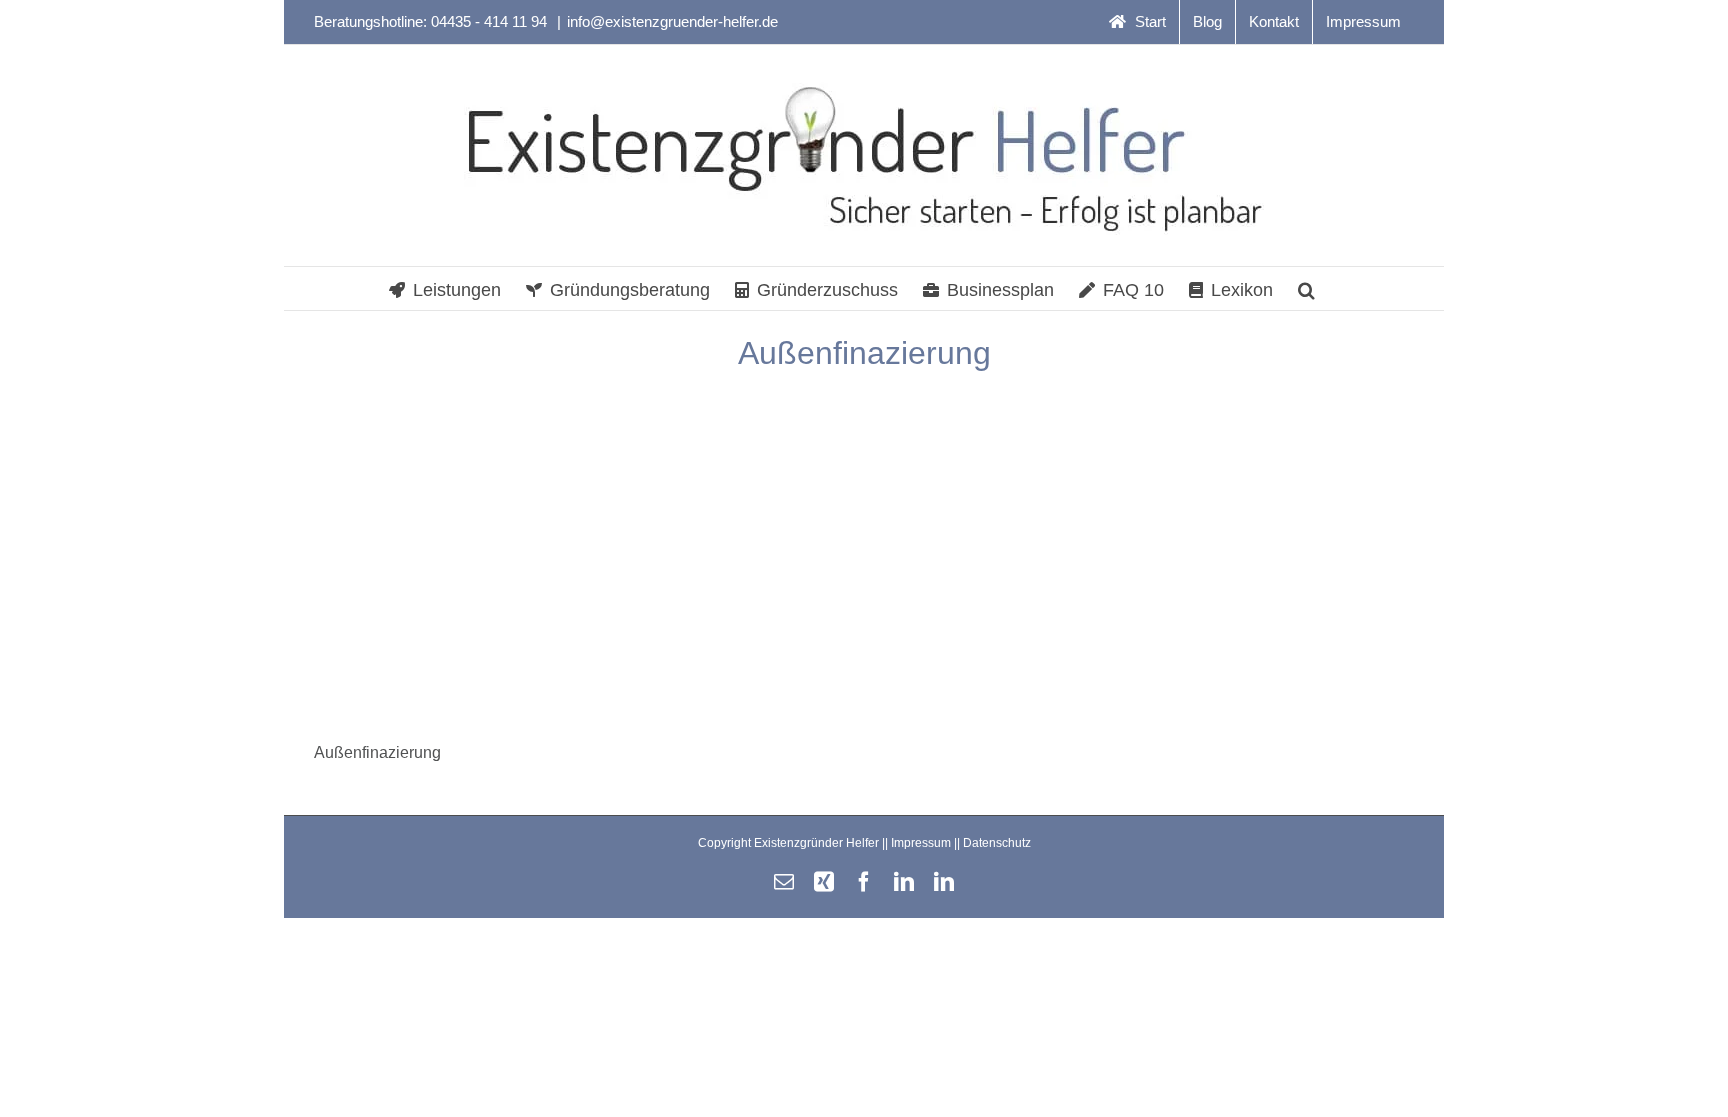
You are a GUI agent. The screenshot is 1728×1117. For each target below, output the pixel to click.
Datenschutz (997, 843)
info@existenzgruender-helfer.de (672, 21)
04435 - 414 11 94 (491, 21)
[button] (1306, 288)
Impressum (921, 843)
